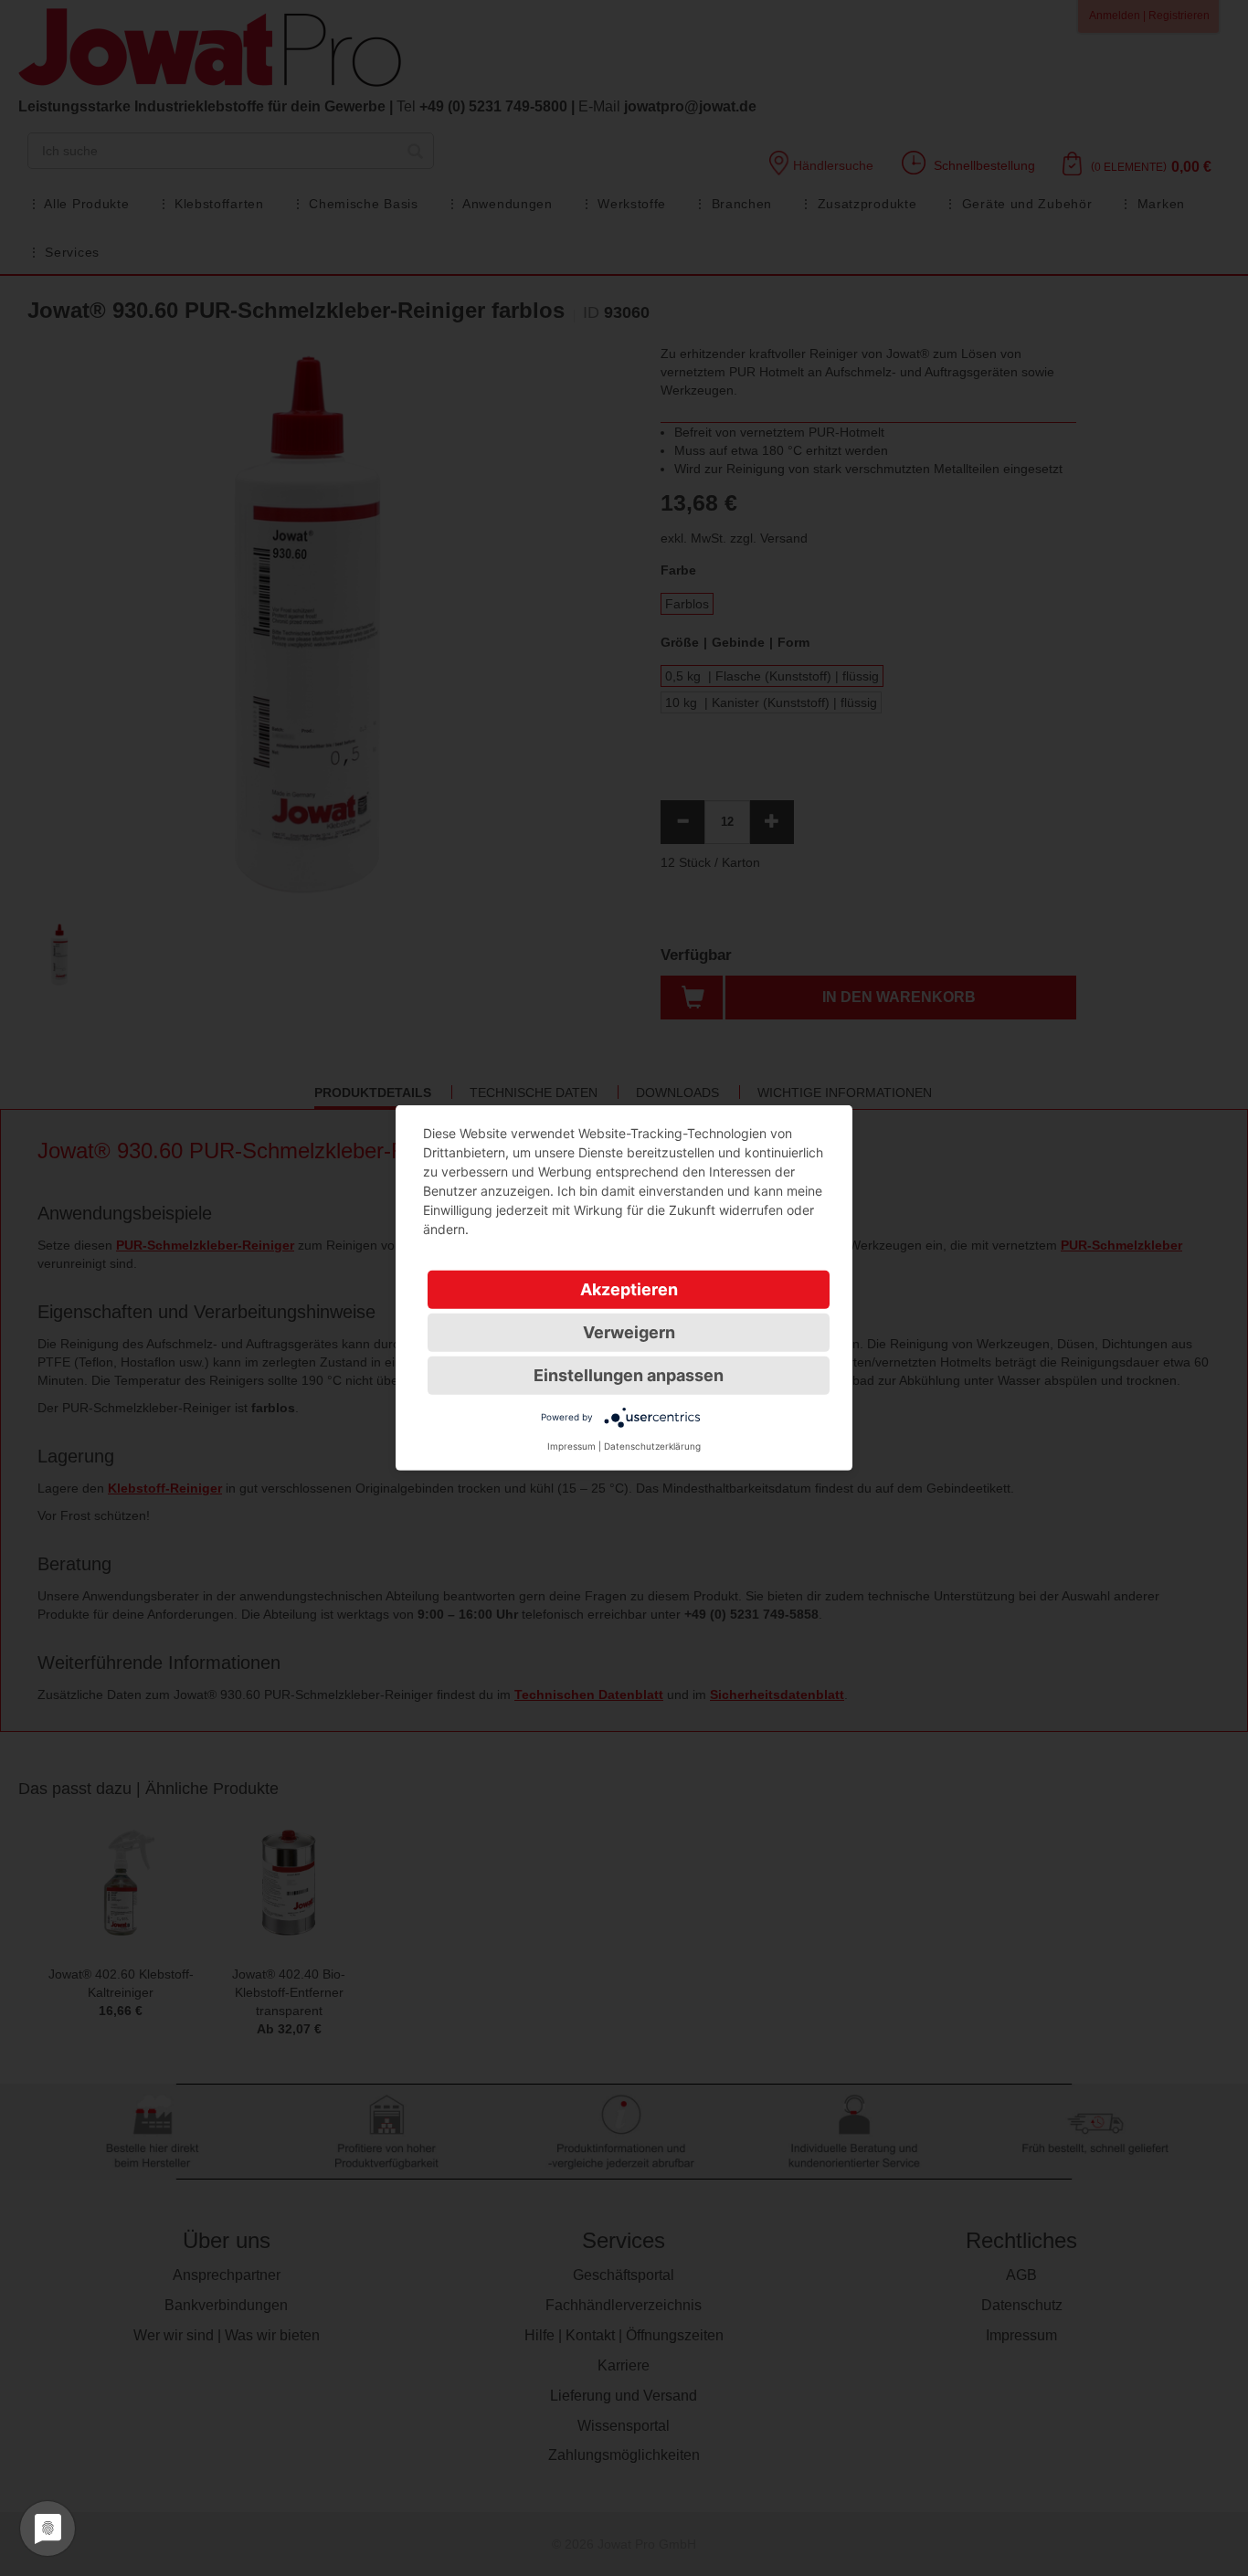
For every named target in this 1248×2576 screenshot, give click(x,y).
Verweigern (629, 1332)
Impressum (571, 1446)
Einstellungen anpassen (629, 1375)
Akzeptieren (629, 1289)
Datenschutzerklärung (652, 1446)
